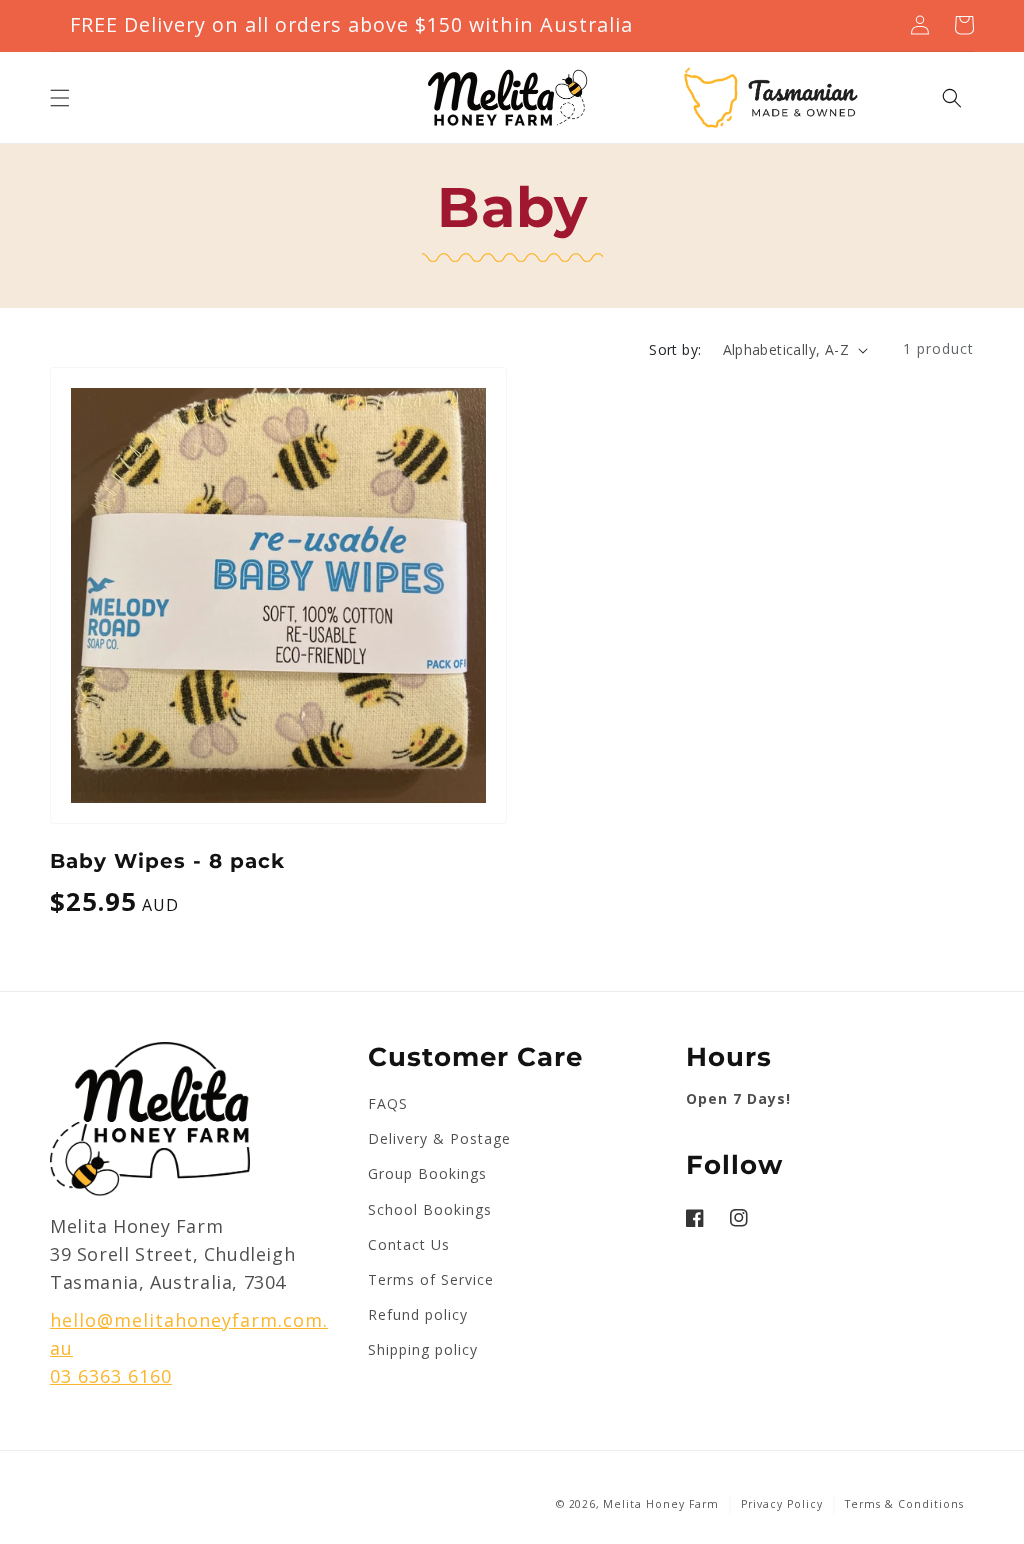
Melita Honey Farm (661, 1504)
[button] (60, 98)
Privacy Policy (782, 1504)
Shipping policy (423, 1349)
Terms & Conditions (904, 1504)
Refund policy (418, 1314)
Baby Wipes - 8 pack (167, 861)
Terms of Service (431, 1279)
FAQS (388, 1103)
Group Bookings (427, 1173)
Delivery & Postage (439, 1138)
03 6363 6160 (111, 1376)
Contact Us (409, 1244)
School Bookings (430, 1209)
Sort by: (675, 349)
